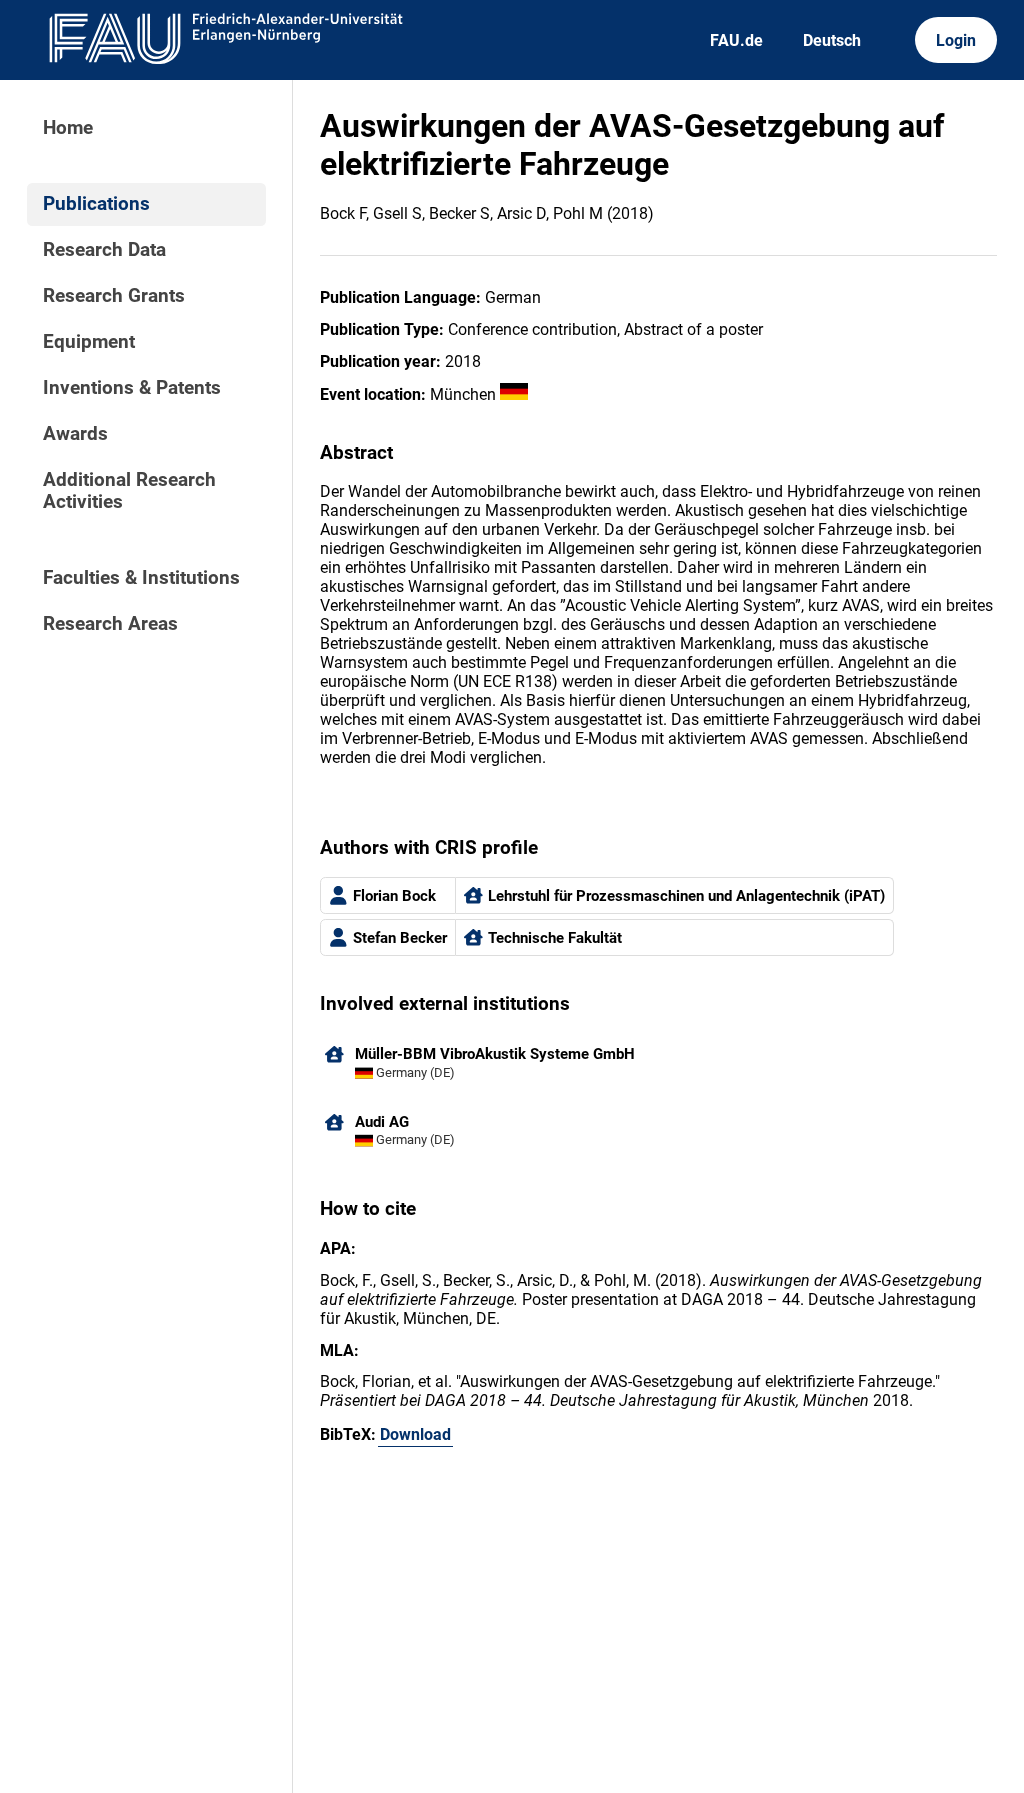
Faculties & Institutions (141, 578)
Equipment (89, 342)
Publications (96, 204)
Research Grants (114, 296)
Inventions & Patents (132, 388)
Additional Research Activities (129, 491)
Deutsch (832, 40)
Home (68, 128)
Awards (75, 434)
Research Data (104, 250)
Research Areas (110, 624)
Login (956, 40)
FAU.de (736, 40)
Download (415, 1434)
